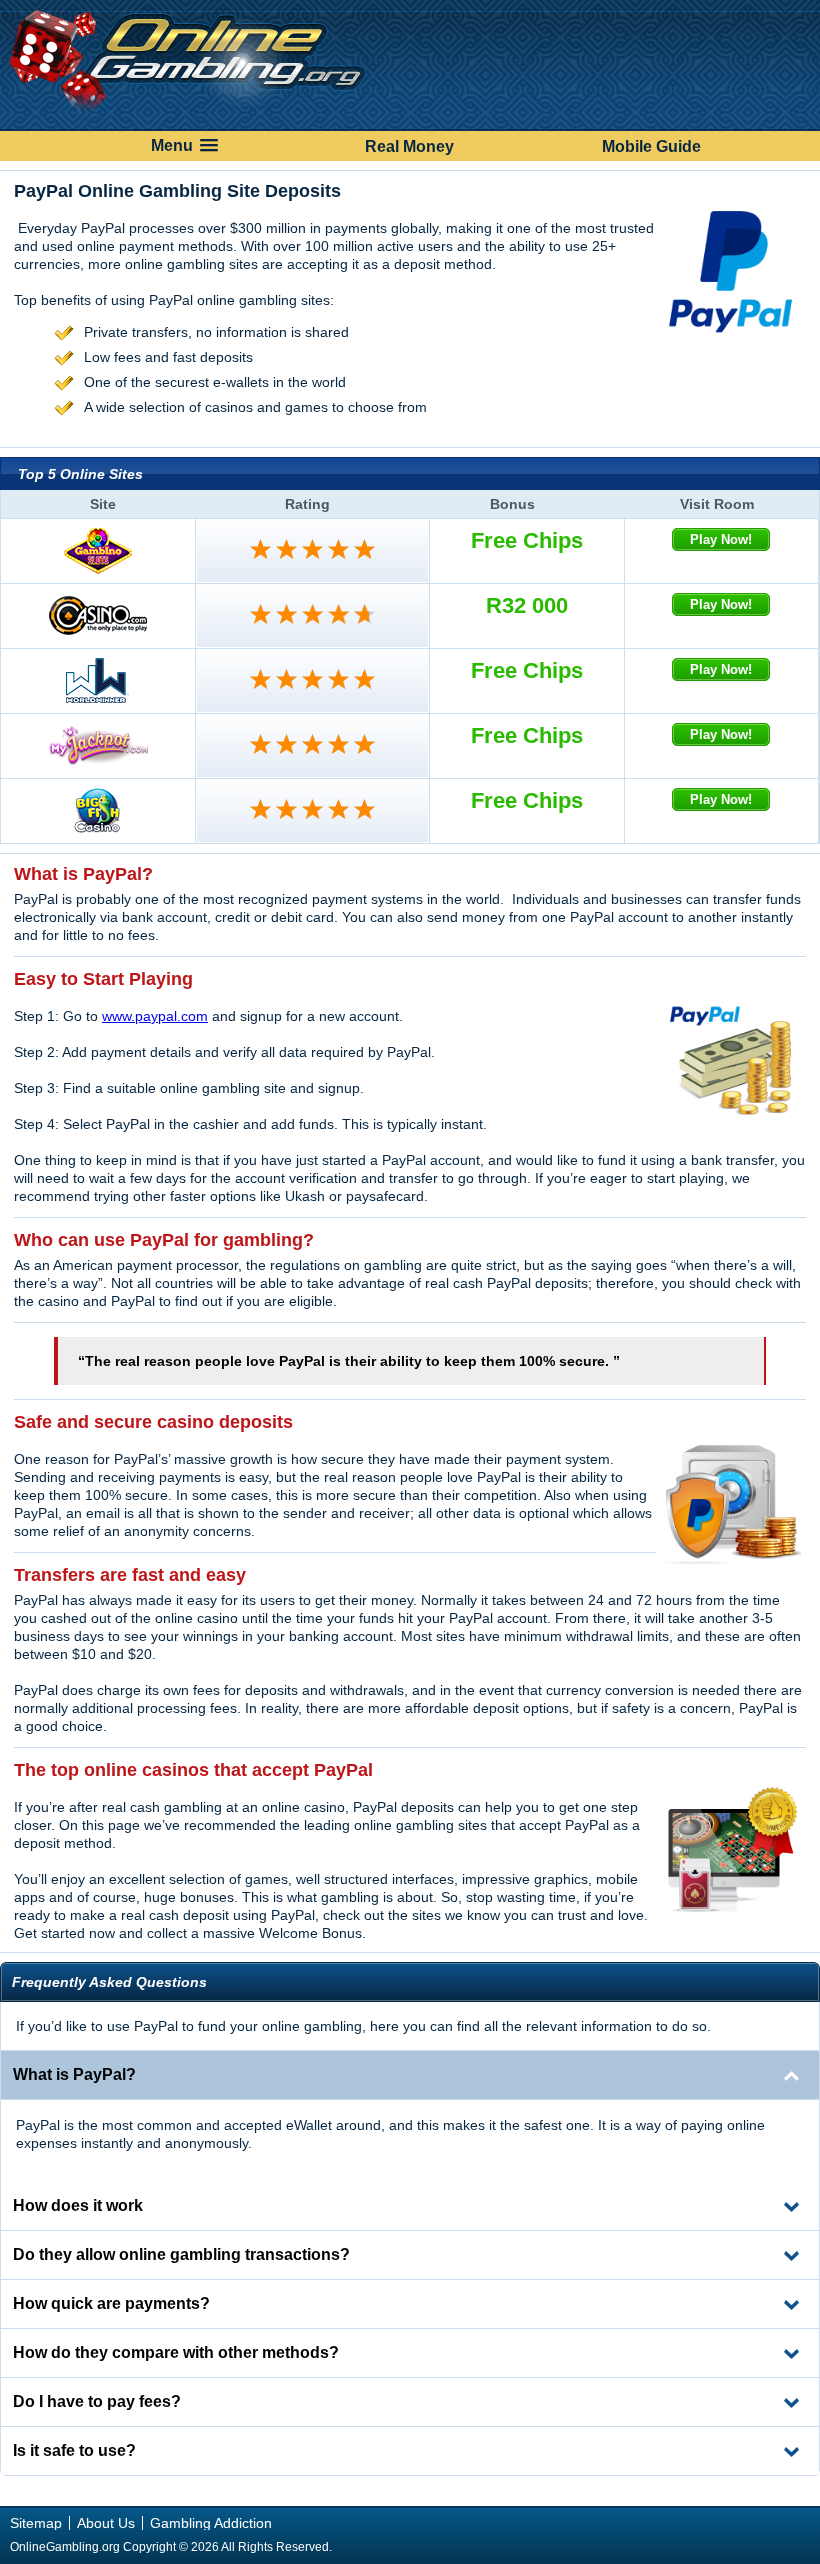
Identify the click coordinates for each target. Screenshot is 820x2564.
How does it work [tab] (78, 2205)
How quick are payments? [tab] (111, 2303)
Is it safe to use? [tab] (74, 2450)
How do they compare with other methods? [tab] (176, 2352)
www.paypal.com (155, 1016)
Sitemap (36, 2523)
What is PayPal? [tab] (74, 2074)
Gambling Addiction (211, 2523)
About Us (106, 2523)
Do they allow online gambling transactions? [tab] (181, 2254)
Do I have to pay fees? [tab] (97, 2401)
